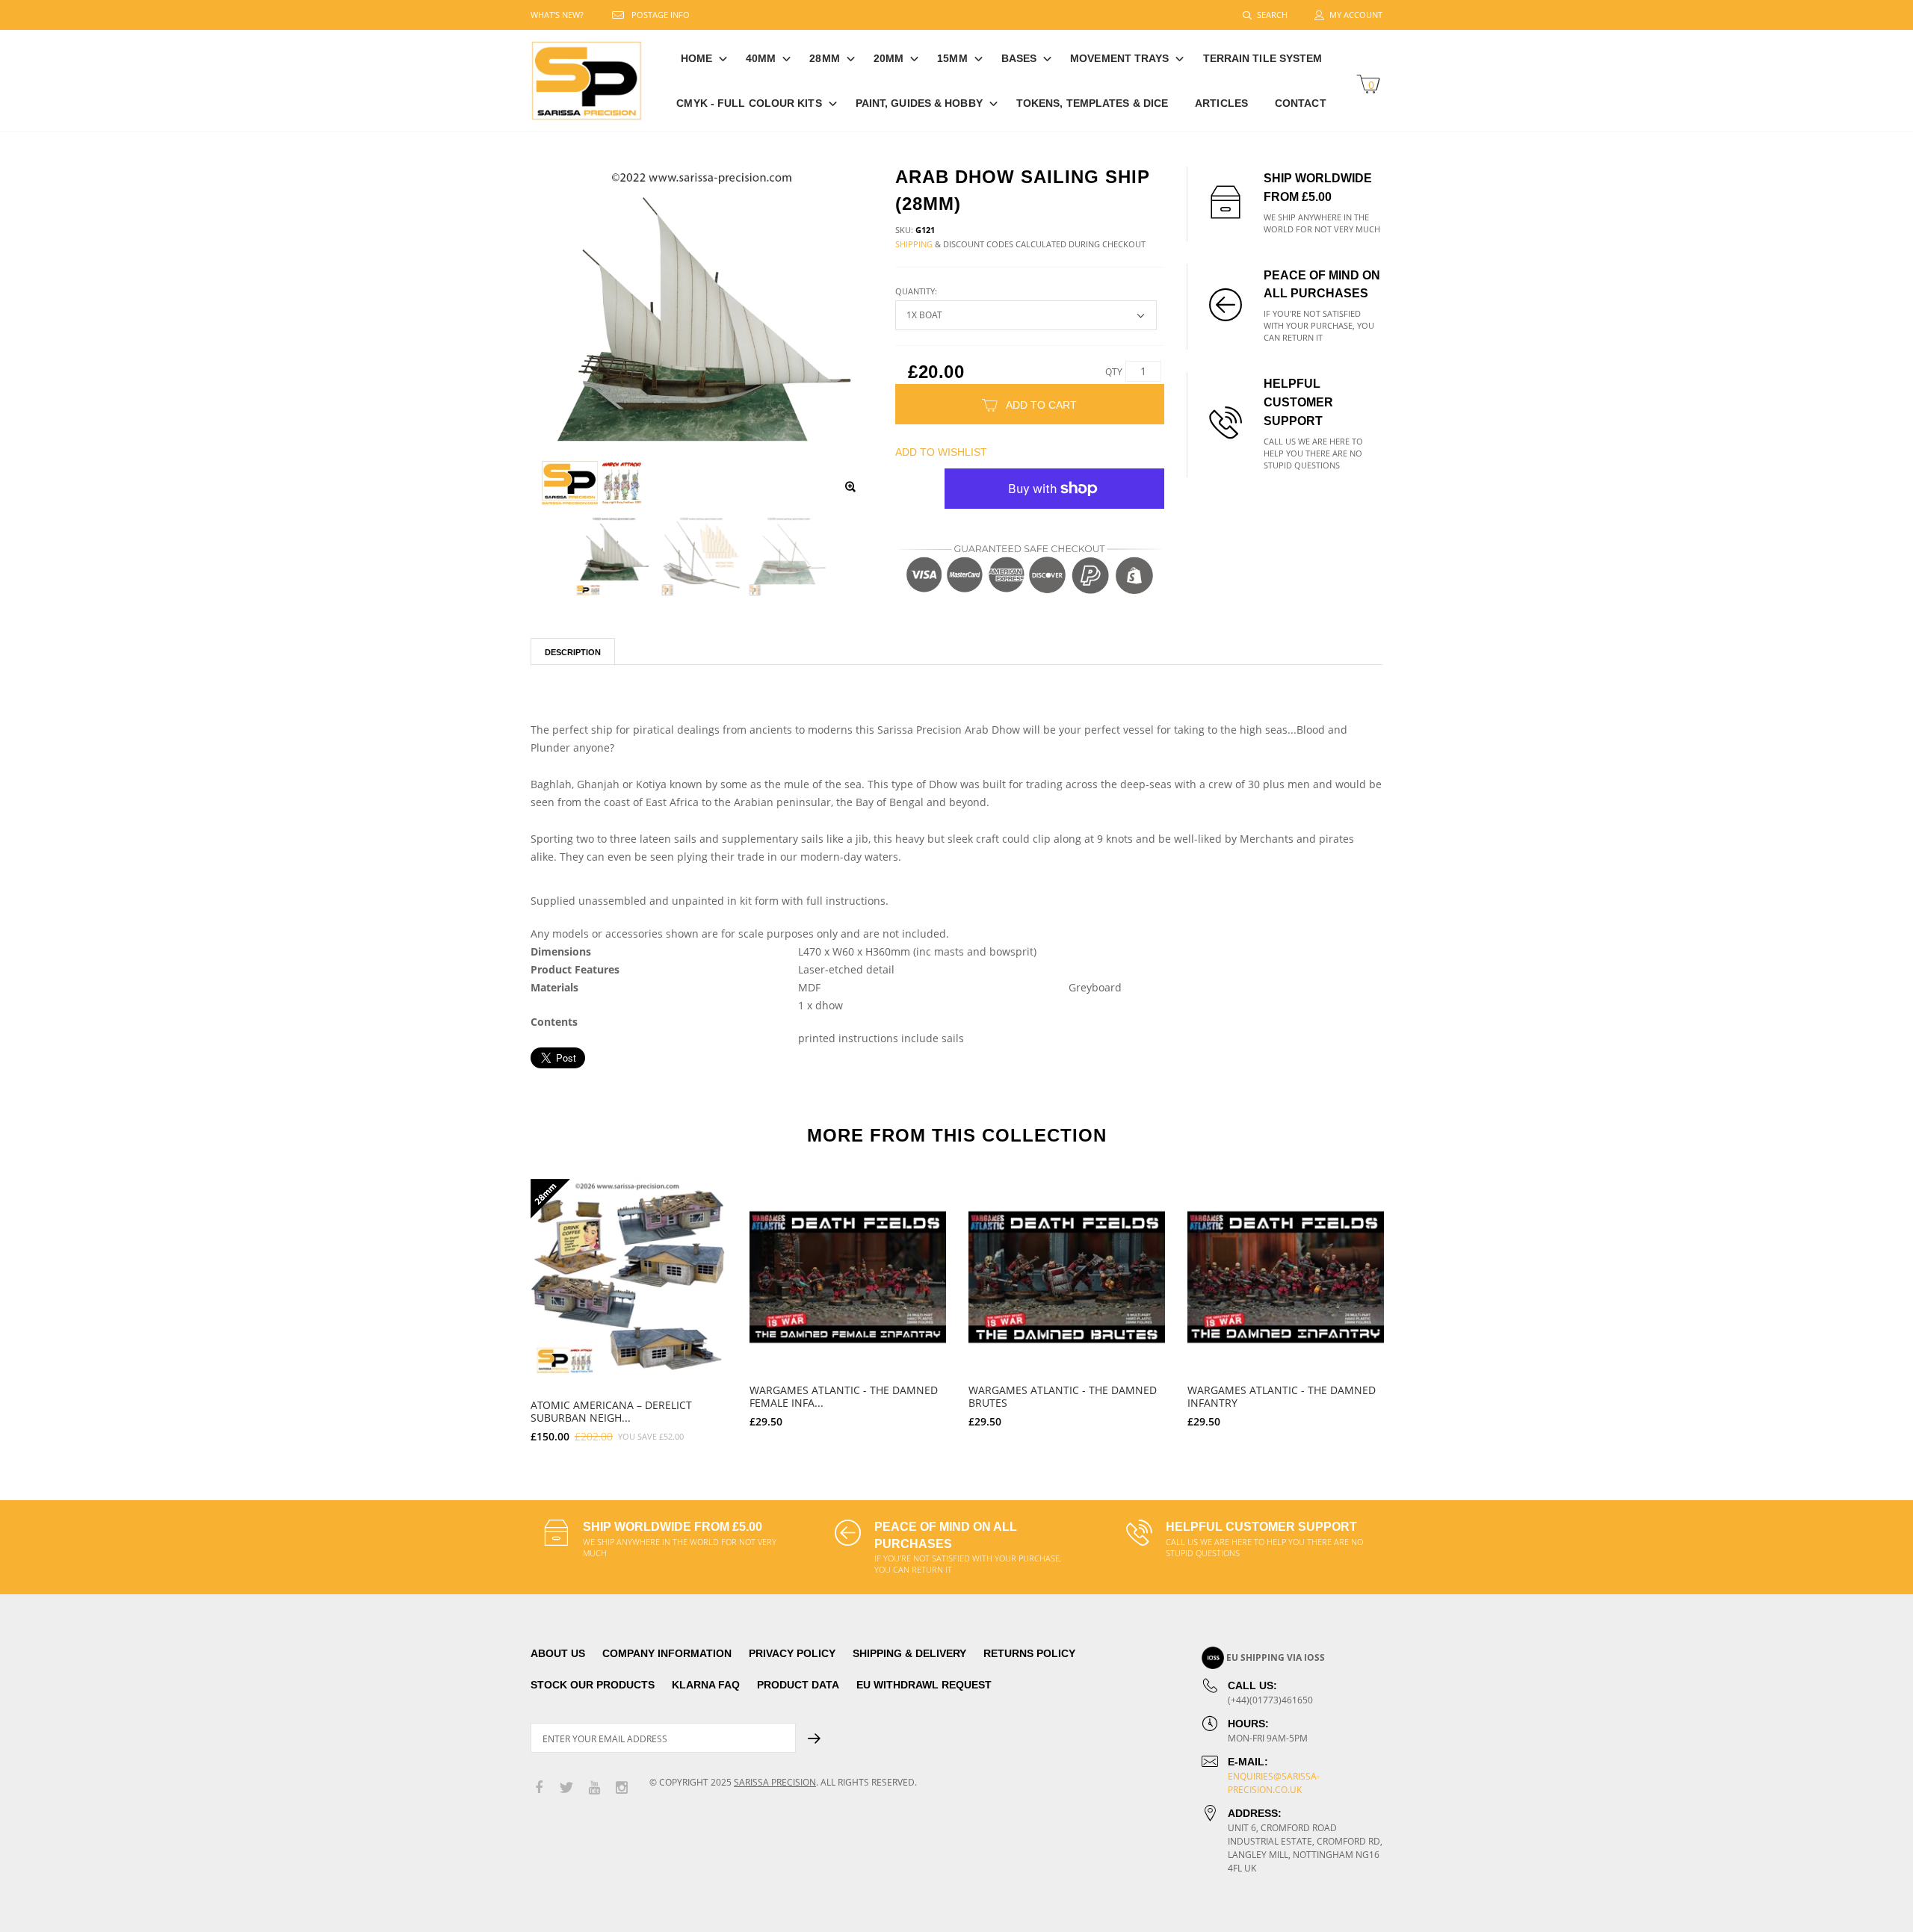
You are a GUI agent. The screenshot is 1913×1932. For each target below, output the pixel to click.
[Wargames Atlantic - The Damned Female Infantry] (848, 1277)
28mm (824, 58)
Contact (1301, 103)
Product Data (798, 1685)
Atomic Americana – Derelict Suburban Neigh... (611, 1411)
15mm (952, 58)
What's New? (557, 15)
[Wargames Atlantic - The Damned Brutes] (1067, 1277)
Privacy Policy (792, 1653)
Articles (1221, 103)
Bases (1019, 58)
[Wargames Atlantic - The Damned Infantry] (1286, 1277)
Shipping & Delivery (909, 1653)
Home (696, 58)
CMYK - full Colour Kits (749, 103)
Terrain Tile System (1263, 58)
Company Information (667, 1653)
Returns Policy (1029, 1653)
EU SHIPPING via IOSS (1276, 1657)
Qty (1114, 372)
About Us (558, 1653)
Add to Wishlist (941, 452)
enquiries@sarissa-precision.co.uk (1274, 1783)
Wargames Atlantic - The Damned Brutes (1063, 1396)
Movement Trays (1119, 58)
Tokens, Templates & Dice (1092, 103)
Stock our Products (593, 1685)
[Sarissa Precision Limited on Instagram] (622, 1788)
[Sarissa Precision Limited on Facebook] (539, 1788)
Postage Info (661, 15)
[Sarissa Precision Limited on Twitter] (566, 1788)
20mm (888, 58)
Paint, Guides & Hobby (919, 103)
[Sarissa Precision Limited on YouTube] (594, 1788)
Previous (498, 1304)
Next (1415, 1304)
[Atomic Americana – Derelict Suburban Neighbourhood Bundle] (629, 1277)
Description (573, 652)
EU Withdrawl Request (924, 1685)
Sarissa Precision (775, 1782)
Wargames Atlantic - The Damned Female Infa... (844, 1396)
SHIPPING (914, 244)
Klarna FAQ (706, 1685)
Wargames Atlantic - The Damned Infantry (1282, 1396)
